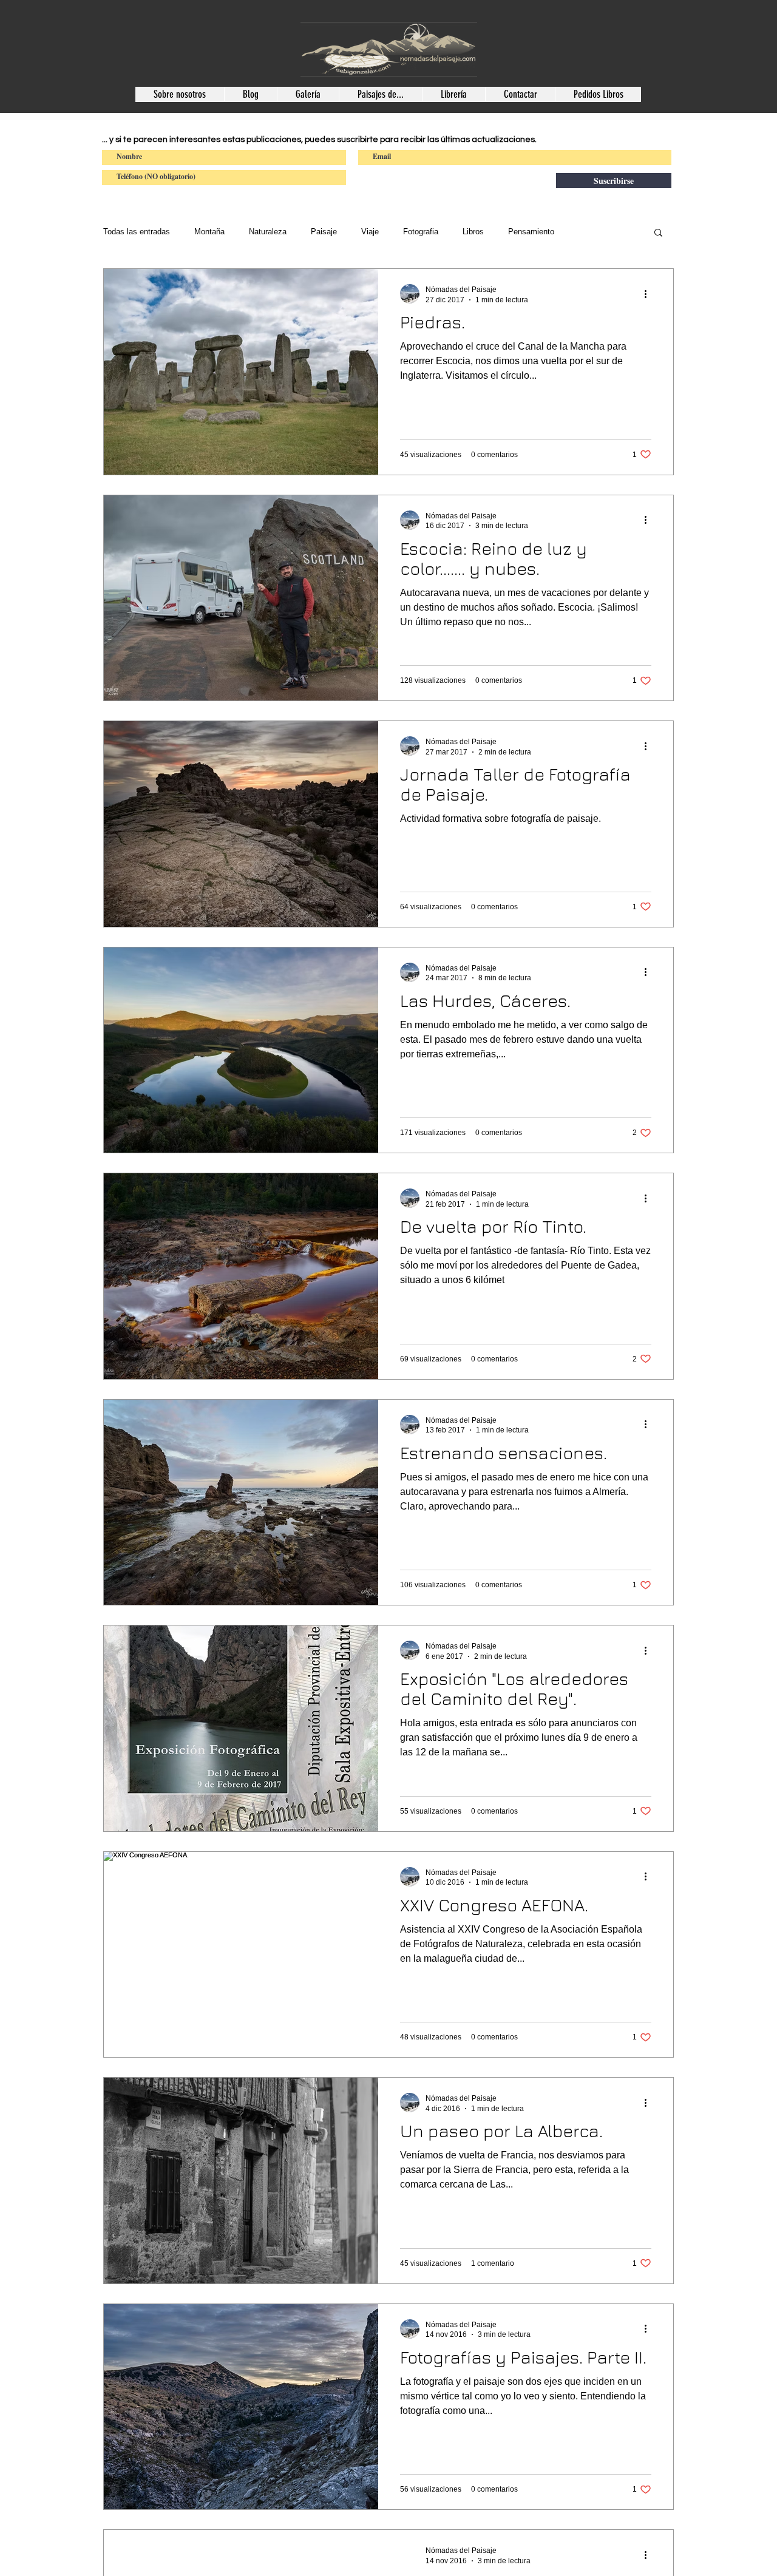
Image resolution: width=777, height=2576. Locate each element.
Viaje (370, 232)
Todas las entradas (137, 232)
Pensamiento (531, 232)
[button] (658, 233)
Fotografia (421, 232)
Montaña (209, 232)
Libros (473, 232)
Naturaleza (268, 232)
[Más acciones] (650, 294)
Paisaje (324, 232)
